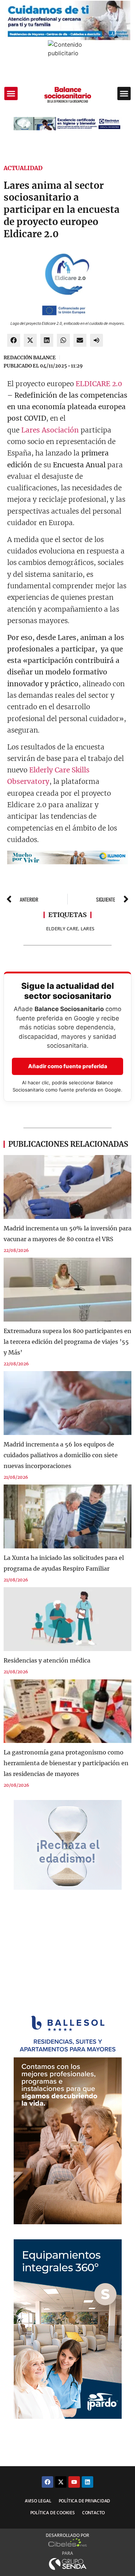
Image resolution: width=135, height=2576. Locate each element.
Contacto (93, 2513)
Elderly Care (62, 929)
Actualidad (23, 168)
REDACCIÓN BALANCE (30, 358)
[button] (11, 94)
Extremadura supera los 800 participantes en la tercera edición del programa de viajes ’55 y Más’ (67, 1342)
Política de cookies (53, 2513)
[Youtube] (74, 2482)
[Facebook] (48, 2482)
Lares (88, 929)
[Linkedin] (87, 2482)
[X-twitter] (61, 2482)
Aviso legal (38, 2501)
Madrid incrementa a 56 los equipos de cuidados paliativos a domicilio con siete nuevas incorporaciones (61, 1455)
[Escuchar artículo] (96, 340)
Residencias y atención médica (47, 1660)
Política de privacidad (85, 2501)
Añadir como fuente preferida (68, 1066)
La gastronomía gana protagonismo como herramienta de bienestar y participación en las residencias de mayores (66, 1763)
